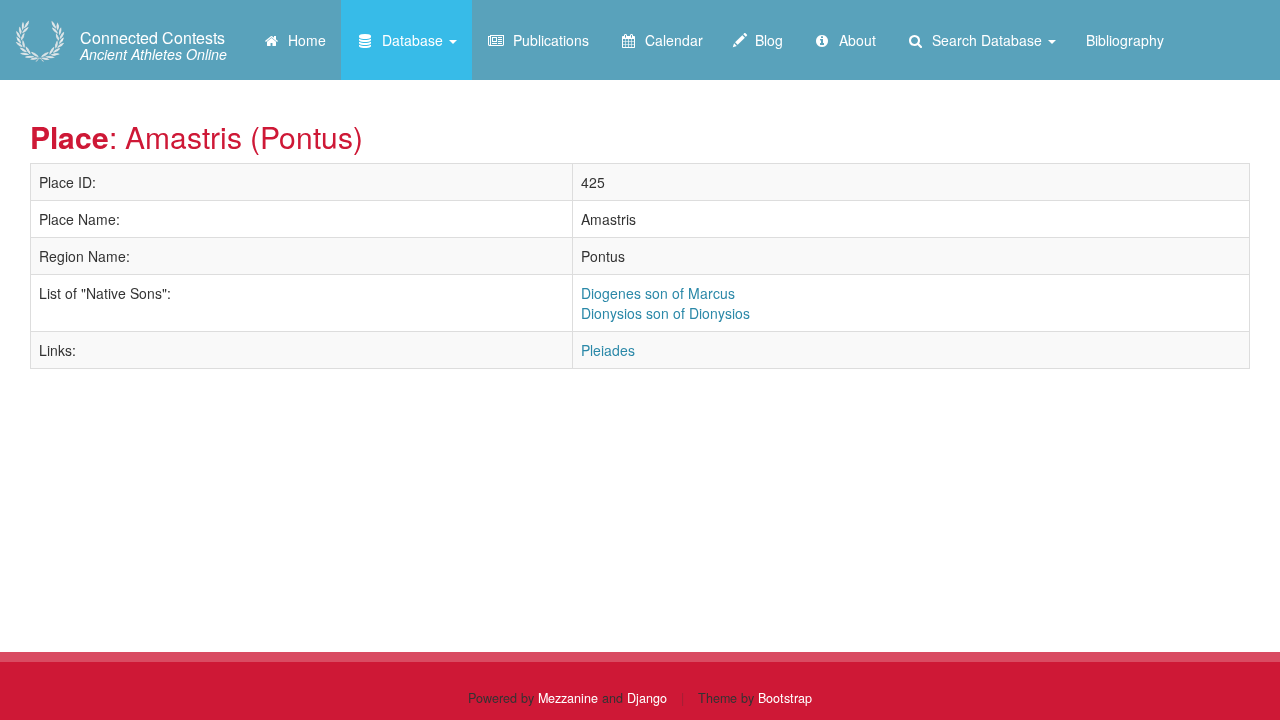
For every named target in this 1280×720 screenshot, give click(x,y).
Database (410, 40)
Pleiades (608, 350)
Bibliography (1125, 40)
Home (303, 40)
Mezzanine (568, 698)
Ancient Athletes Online (153, 46)
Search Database (985, 40)
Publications (547, 40)
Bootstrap (785, 698)
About (853, 40)
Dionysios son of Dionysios (665, 313)
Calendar (670, 40)
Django (647, 698)
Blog (765, 40)
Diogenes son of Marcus (658, 293)
